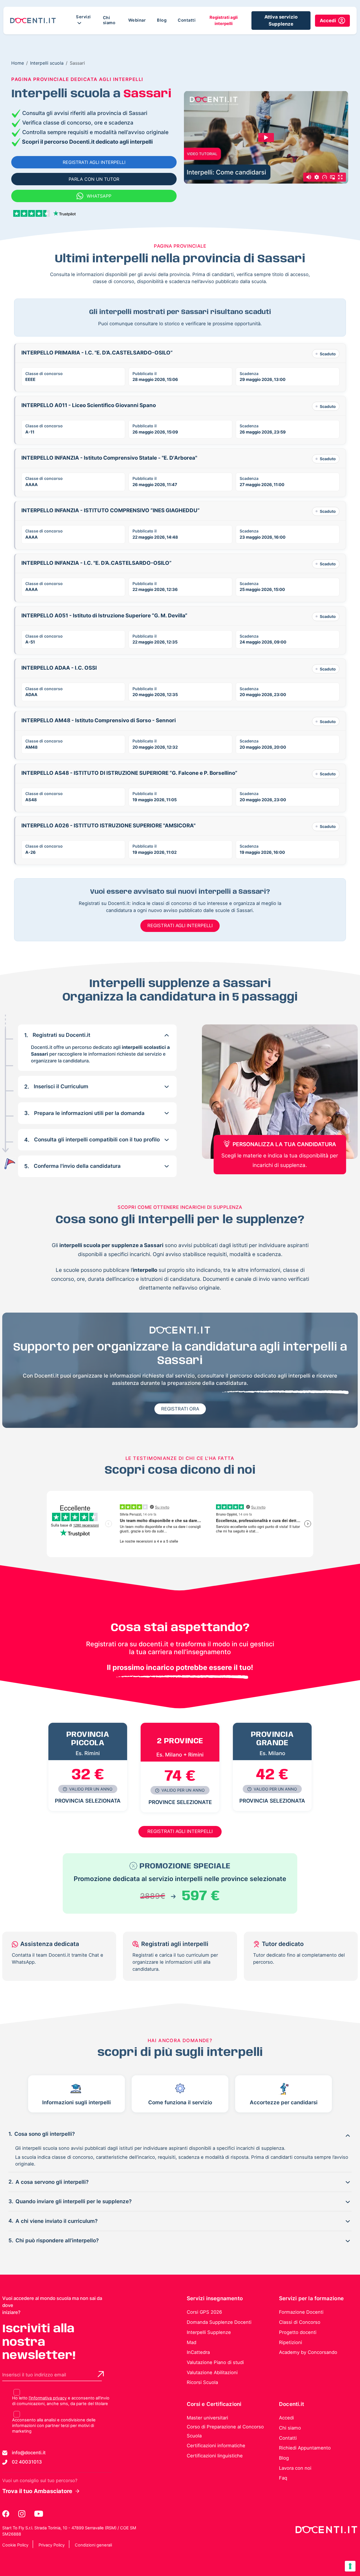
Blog (162, 20)
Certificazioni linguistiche (215, 2456)
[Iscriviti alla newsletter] (101, 2374)
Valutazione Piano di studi (215, 2362)
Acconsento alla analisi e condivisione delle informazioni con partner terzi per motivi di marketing (54, 2426)
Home (18, 63)
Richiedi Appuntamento (305, 2448)
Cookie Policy (15, 2545)
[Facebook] (6, 2514)
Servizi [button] (83, 17)
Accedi (286, 2418)
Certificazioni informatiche (216, 2446)
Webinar (137, 20)
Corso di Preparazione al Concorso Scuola (225, 2431)
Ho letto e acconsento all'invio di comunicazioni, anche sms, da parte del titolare (61, 2401)
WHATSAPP (99, 196)
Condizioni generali (93, 2545)
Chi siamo (109, 20)
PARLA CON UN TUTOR (94, 179)
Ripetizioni (291, 2342)
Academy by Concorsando (308, 2352)
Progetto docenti (298, 2332)
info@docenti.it (29, 2453)
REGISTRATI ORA (180, 1409)
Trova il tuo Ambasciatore (37, 2491)
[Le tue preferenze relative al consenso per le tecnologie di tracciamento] (350, 2566)
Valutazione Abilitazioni (212, 2372)
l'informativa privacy (48, 2398)
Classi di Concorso (300, 2322)
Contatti (187, 20)
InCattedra (198, 2352)
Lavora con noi (295, 2468)
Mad (192, 2342)
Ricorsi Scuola (202, 2382)
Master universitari (207, 2418)
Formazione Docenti (301, 2312)
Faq (283, 2478)
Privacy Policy (52, 2545)
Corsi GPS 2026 (204, 2312)
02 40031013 (27, 2462)
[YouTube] (39, 2514)
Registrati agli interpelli (224, 21)
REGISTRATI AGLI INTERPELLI (94, 162)
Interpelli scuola (47, 63)
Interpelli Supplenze (209, 2332)
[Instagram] (22, 2514)
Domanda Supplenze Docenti (219, 2322)
